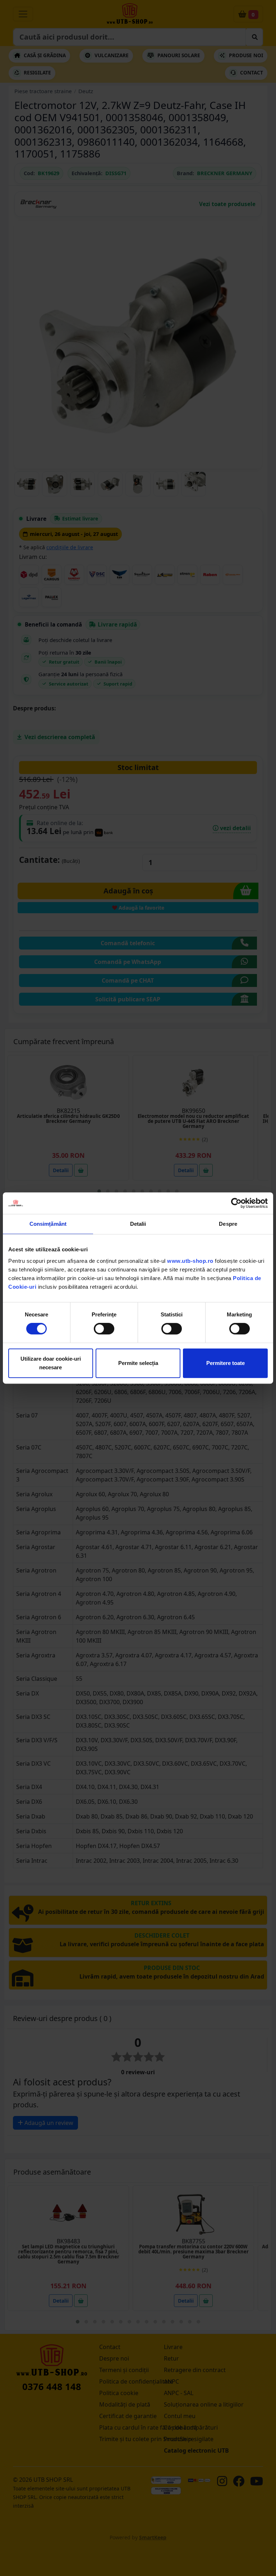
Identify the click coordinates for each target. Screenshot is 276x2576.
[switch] (104, 1329)
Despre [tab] (228, 1224)
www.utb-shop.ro (190, 1261)
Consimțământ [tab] (48, 1224)
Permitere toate (226, 1363)
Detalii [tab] (138, 1224)
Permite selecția (138, 1363)
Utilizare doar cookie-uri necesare (51, 1363)
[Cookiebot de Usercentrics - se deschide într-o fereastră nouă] (236, 1203)
